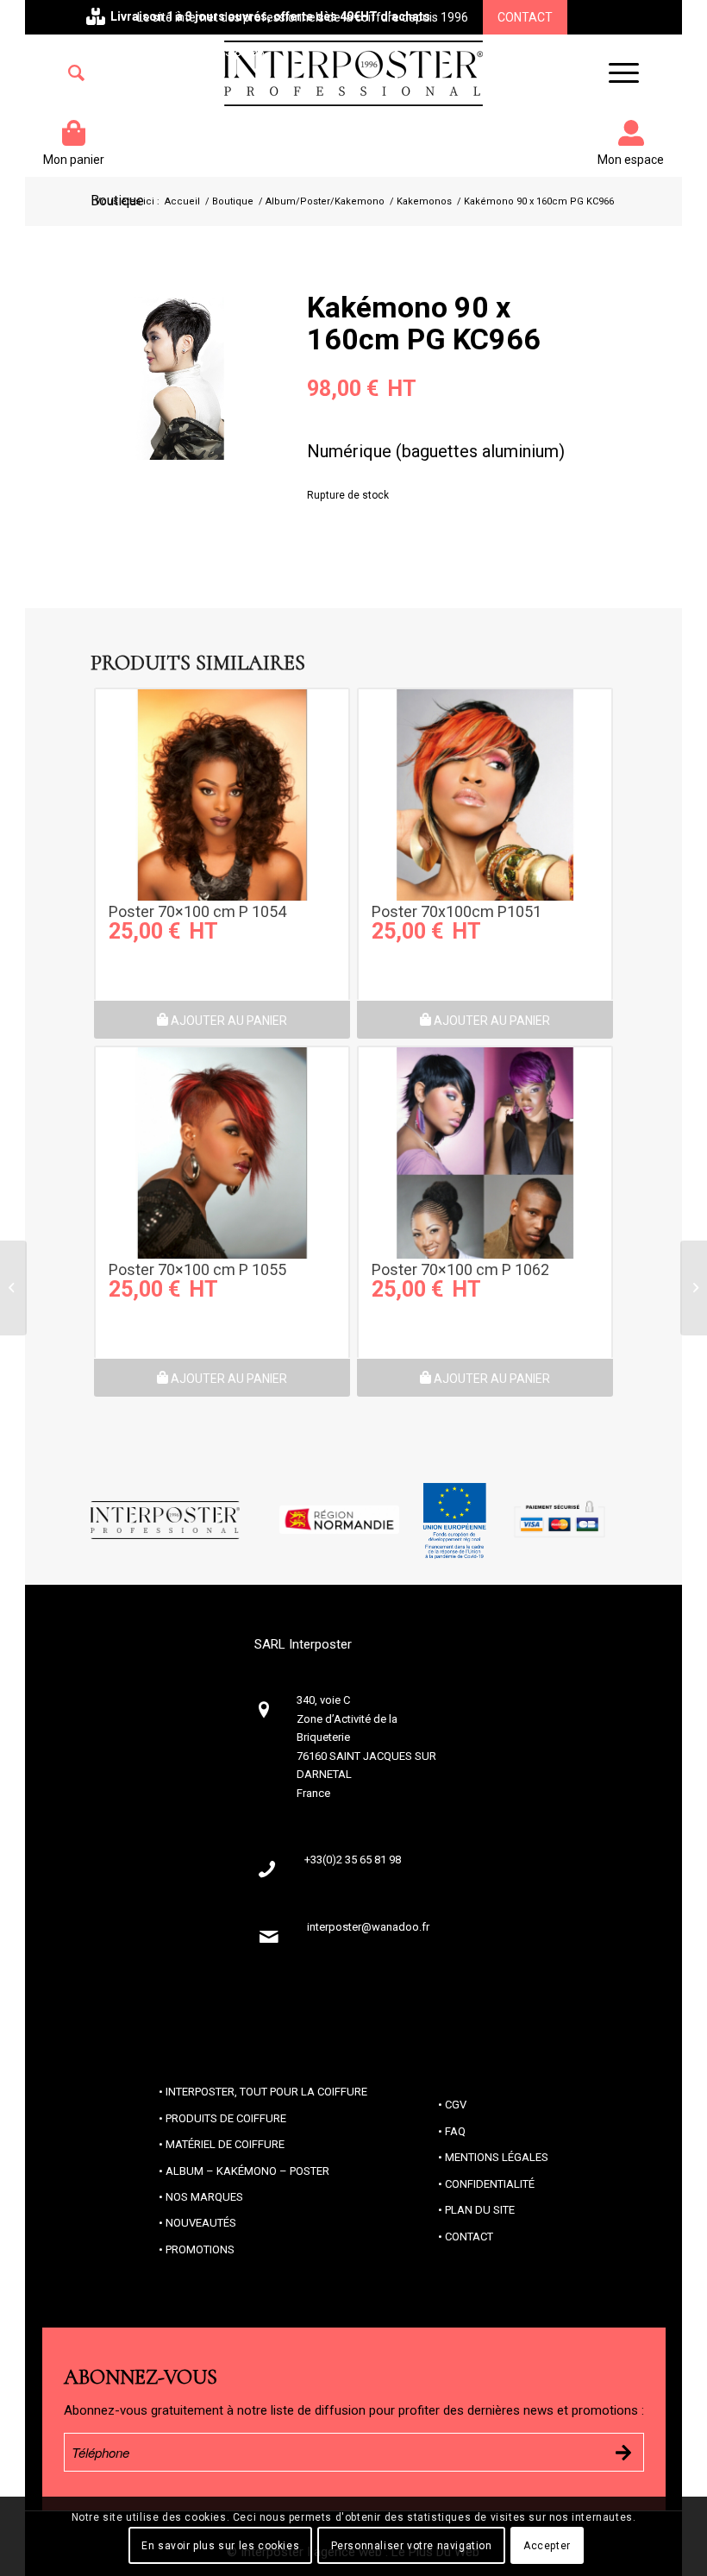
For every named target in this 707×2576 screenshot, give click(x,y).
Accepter (547, 2546)
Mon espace (631, 160)
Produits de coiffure (226, 2118)
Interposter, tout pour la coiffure (266, 2092)
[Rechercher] (76, 73)
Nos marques (204, 2197)
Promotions (200, 2249)
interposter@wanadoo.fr (368, 1927)
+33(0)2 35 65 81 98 (210, 52)
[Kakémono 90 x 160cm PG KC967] (694, 1288)
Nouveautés (201, 2223)
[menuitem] (76, 73)
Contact (525, 17)
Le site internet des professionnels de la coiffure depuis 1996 (303, 17)
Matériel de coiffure (225, 2144)
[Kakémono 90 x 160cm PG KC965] (13, 1288)
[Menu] (615, 73)
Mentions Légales (497, 2157)
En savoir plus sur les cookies (220, 2546)
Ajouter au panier (228, 1021)
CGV (456, 2105)
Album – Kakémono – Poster (247, 2171)
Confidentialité (490, 2184)
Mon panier (74, 160)
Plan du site (480, 2210)
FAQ (455, 2131)
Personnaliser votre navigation (412, 2546)
